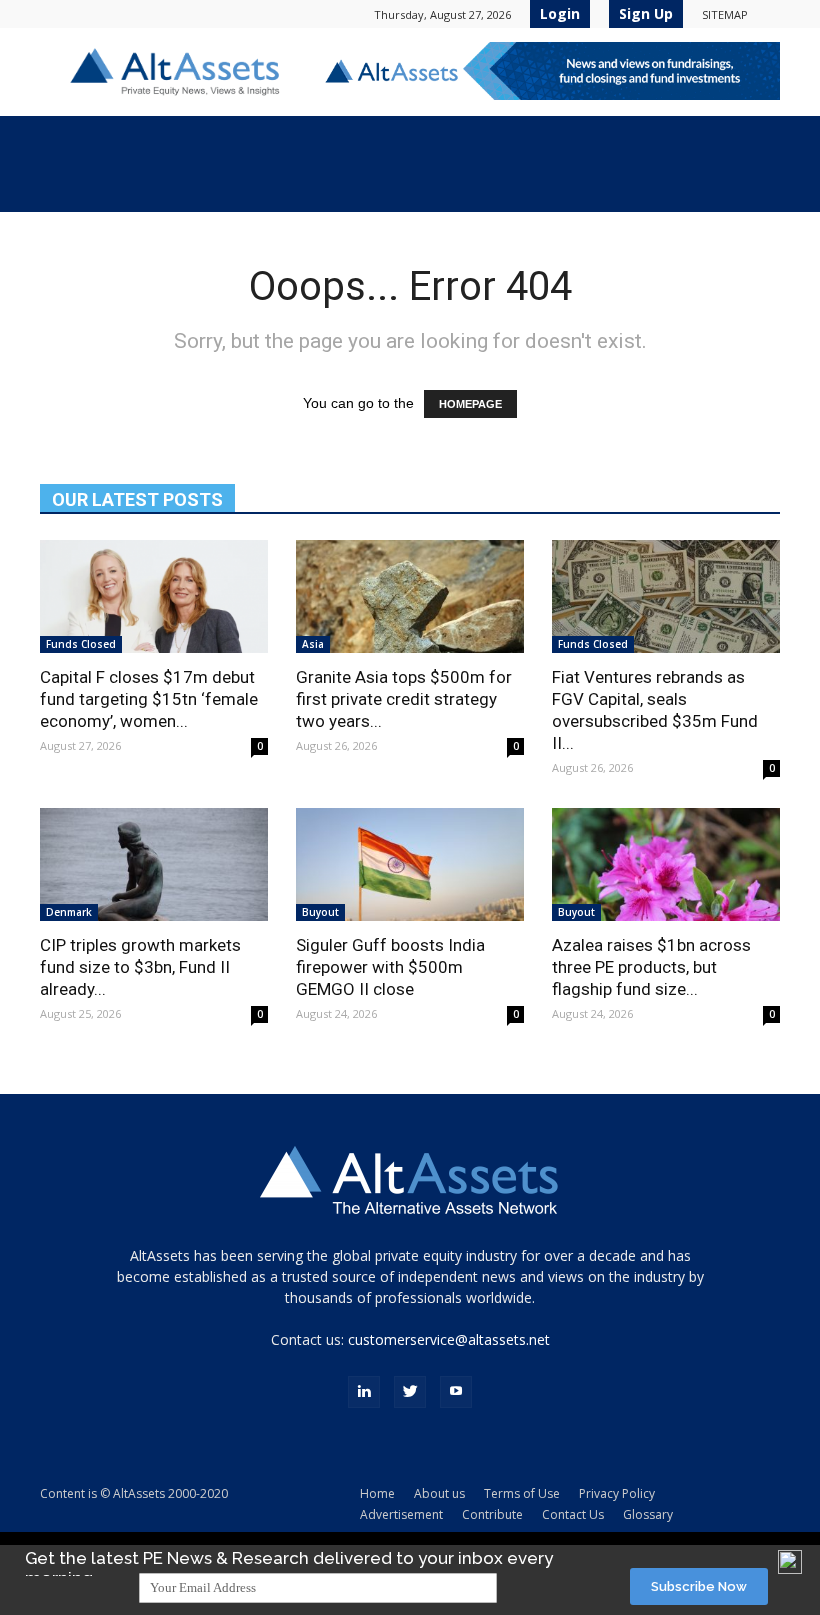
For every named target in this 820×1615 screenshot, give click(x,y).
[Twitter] (410, 1392)
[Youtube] (456, 1392)
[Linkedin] (364, 1392)
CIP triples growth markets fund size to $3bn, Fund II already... (140, 967)
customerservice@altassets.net (449, 1339)
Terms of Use (522, 1493)
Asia (313, 644)
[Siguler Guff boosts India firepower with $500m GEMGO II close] (410, 864)
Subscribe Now (699, 1586)
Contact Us (573, 1514)
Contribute (492, 1514)
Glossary (648, 1514)
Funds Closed (81, 644)
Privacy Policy (617, 1493)
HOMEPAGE (470, 404)
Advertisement (401, 1514)
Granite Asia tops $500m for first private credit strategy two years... (404, 699)
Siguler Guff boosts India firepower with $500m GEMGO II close (390, 967)
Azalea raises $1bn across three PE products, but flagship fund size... (651, 967)
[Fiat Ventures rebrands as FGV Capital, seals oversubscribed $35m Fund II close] (666, 596)
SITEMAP (725, 14)
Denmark (69, 912)
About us (439, 1493)
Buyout (320, 912)
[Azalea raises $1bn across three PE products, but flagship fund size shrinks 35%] (666, 864)
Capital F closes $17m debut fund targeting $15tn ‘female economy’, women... (149, 699)
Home (377, 1493)
